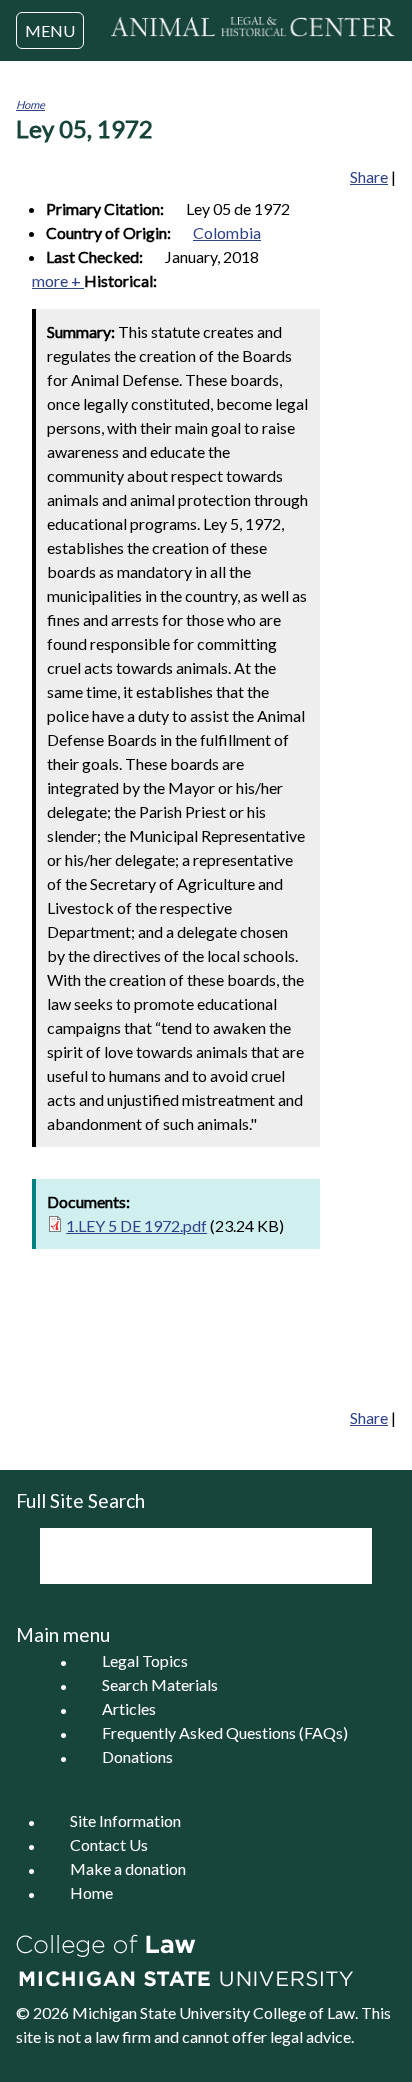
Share (369, 176)
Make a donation (128, 1869)
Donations (137, 1757)
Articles (129, 1709)
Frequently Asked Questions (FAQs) (225, 1733)
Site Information (125, 1821)
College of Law (304, 2012)
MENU (50, 30)
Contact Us (109, 1845)
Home (30, 104)
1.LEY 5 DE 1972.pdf (136, 1225)
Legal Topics (145, 1661)
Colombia (227, 232)
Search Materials (160, 1685)
